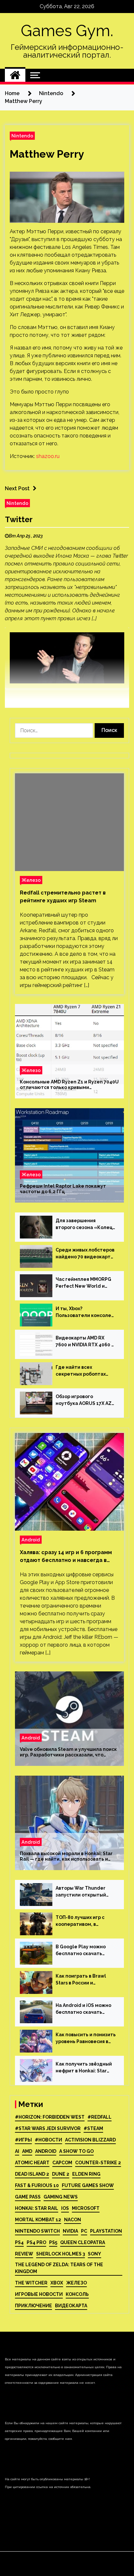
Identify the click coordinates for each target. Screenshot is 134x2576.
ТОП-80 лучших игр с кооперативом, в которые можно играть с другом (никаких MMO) (85, 1921)
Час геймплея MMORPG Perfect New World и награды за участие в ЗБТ (83, 1283)
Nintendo (22, 136)
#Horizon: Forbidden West (50, 2117)
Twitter (19, 519)
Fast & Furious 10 (37, 2185)
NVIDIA (70, 2231)
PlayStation (106, 2231)
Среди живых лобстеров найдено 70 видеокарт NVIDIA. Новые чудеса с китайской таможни (85, 1254)
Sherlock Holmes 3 (60, 2254)
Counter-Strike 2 (98, 2163)
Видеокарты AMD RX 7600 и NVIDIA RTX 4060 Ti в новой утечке (86, 1342)
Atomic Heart (32, 2163)
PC (84, 2231)
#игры (23, 2140)
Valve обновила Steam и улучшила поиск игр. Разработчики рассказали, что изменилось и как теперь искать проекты (68, 1752)
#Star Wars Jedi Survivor (48, 2128)
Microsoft (86, 2208)
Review (24, 2254)
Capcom (62, 2163)
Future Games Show (88, 2185)
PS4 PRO (36, 2242)
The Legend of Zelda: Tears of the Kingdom (59, 2268)
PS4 (19, 2242)
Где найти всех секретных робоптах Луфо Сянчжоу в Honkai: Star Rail (84, 1371)
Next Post (17, 488)
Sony (94, 2254)
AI (17, 2151)
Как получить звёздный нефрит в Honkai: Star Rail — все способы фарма (84, 2068)
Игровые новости (39, 2294)
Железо (31, 880)
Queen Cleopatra (83, 2242)
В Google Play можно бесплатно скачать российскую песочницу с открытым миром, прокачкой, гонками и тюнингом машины (85, 1951)
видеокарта (71, 2306)
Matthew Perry (47, 154)
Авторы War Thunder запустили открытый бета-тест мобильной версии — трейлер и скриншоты (82, 1892)
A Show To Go (76, 2151)
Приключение (33, 2306)
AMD (27, 2151)
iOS (65, 2208)
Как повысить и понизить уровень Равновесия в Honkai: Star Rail (86, 2039)
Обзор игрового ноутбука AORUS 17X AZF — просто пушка (85, 1400)
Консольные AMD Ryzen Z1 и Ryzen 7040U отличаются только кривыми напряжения (69, 1085)
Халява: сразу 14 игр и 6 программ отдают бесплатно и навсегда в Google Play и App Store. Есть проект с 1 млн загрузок (66, 1557)
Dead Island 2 (32, 2174)
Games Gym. (67, 31)
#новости (48, 2140)
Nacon (73, 2220)
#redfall (100, 2117)
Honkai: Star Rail (37, 2208)
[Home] (15, 75)
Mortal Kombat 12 (38, 2220)
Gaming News (61, 2197)
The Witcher (31, 2283)
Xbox (57, 2283)
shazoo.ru (48, 456)
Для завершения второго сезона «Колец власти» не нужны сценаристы (84, 1224)
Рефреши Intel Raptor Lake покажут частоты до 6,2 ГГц (63, 1189)
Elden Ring (86, 2174)
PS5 (53, 2242)
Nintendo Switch (37, 2231)
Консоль (77, 2294)
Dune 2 (61, 2174)
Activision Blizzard (90, 2140)
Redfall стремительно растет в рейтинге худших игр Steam (63, 897)
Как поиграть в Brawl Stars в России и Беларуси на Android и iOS (82, 1980)
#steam (93, 2128)
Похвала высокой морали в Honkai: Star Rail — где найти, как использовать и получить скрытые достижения (66, 1856)
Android (31, 1540)
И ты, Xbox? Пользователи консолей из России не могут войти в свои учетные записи (85, 1312)
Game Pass (28, 2197)
